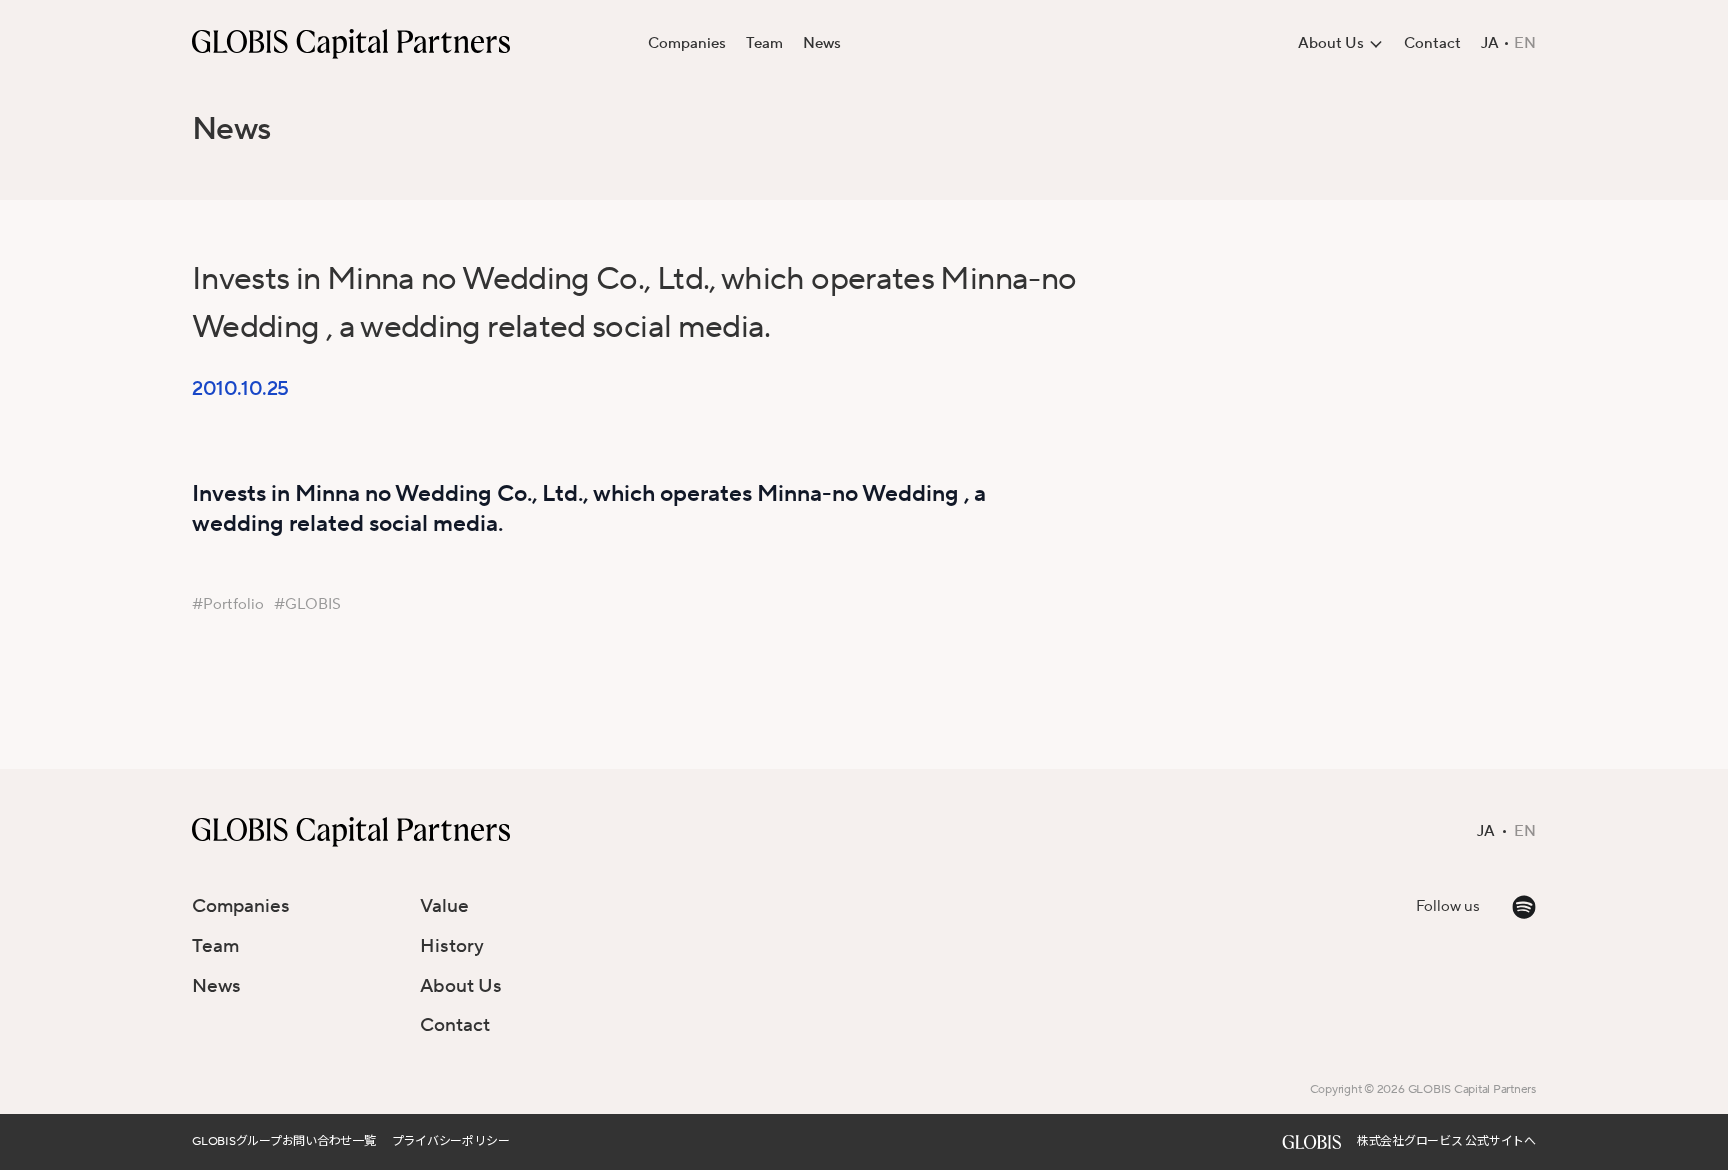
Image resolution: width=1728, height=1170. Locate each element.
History (452, 946)
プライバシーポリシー (451, 1141)
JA (1490, 44)
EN (1525, 44)
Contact (1432, 43)
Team (764, 43)
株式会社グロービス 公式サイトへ (1446, 1141)
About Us (461, 986)
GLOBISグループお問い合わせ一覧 (284, 1141)
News (822, 43)
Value (444, 906)
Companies (687, 43)
